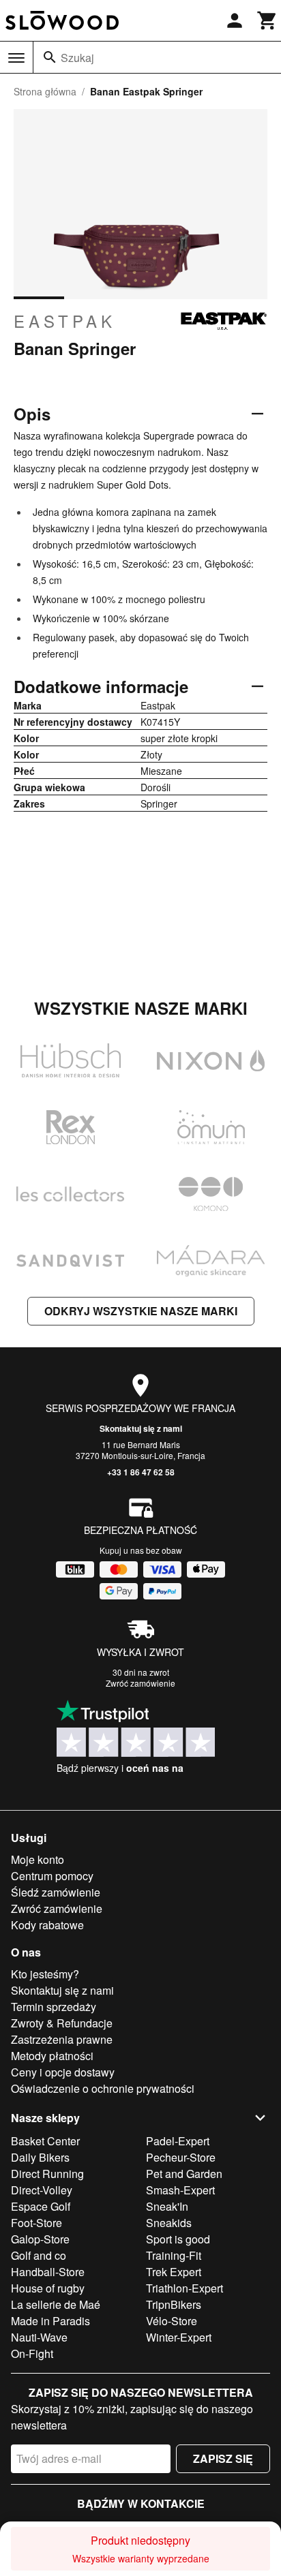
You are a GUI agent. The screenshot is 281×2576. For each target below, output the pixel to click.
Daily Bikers (40, 2157)
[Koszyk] (267, 20)
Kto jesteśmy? (45, 1974)
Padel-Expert (178, 2141)
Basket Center (45, 2141)
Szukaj (77, 58)
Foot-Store (36, 2223)
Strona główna (45, 91)
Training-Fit (174, 2255)
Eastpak (65, 321)
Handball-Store (48, 2272)
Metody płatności (52, 2056)
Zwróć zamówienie (140, 1683)
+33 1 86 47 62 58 (141, 1472)
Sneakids (169, 2223)
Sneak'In (167, 2206)
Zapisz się (223, 2458)
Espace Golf (41, 2206)
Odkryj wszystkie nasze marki (141, 1311)
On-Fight (32, 2353)
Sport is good (178, 2239)
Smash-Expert (180, 2190)
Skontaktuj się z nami (141, 1428)
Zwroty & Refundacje (62, 2023)
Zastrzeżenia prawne (62, 2039)
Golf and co (39, 2255)
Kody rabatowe (47, 1925)
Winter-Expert (179, 2337)
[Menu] (16, 58)
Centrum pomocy (52, 1876)
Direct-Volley (42, 2190)
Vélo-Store (172, 2321)
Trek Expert (174, 2272)
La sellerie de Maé (56, 2304)
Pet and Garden (184, 2174)
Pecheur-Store (181, 2157)
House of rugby (48, 2288)
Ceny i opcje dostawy (63, 2072)
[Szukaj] (50, 57)
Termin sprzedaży (54, 2007)
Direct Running (47, 2174)
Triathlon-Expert (184, 2288)
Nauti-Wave (39, 2337)
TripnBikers (174, 2304)
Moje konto (38, 1859)
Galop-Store (40, 2239)
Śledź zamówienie (56, 1892)
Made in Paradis (50, 2321)
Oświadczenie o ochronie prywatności (103, 2088)
